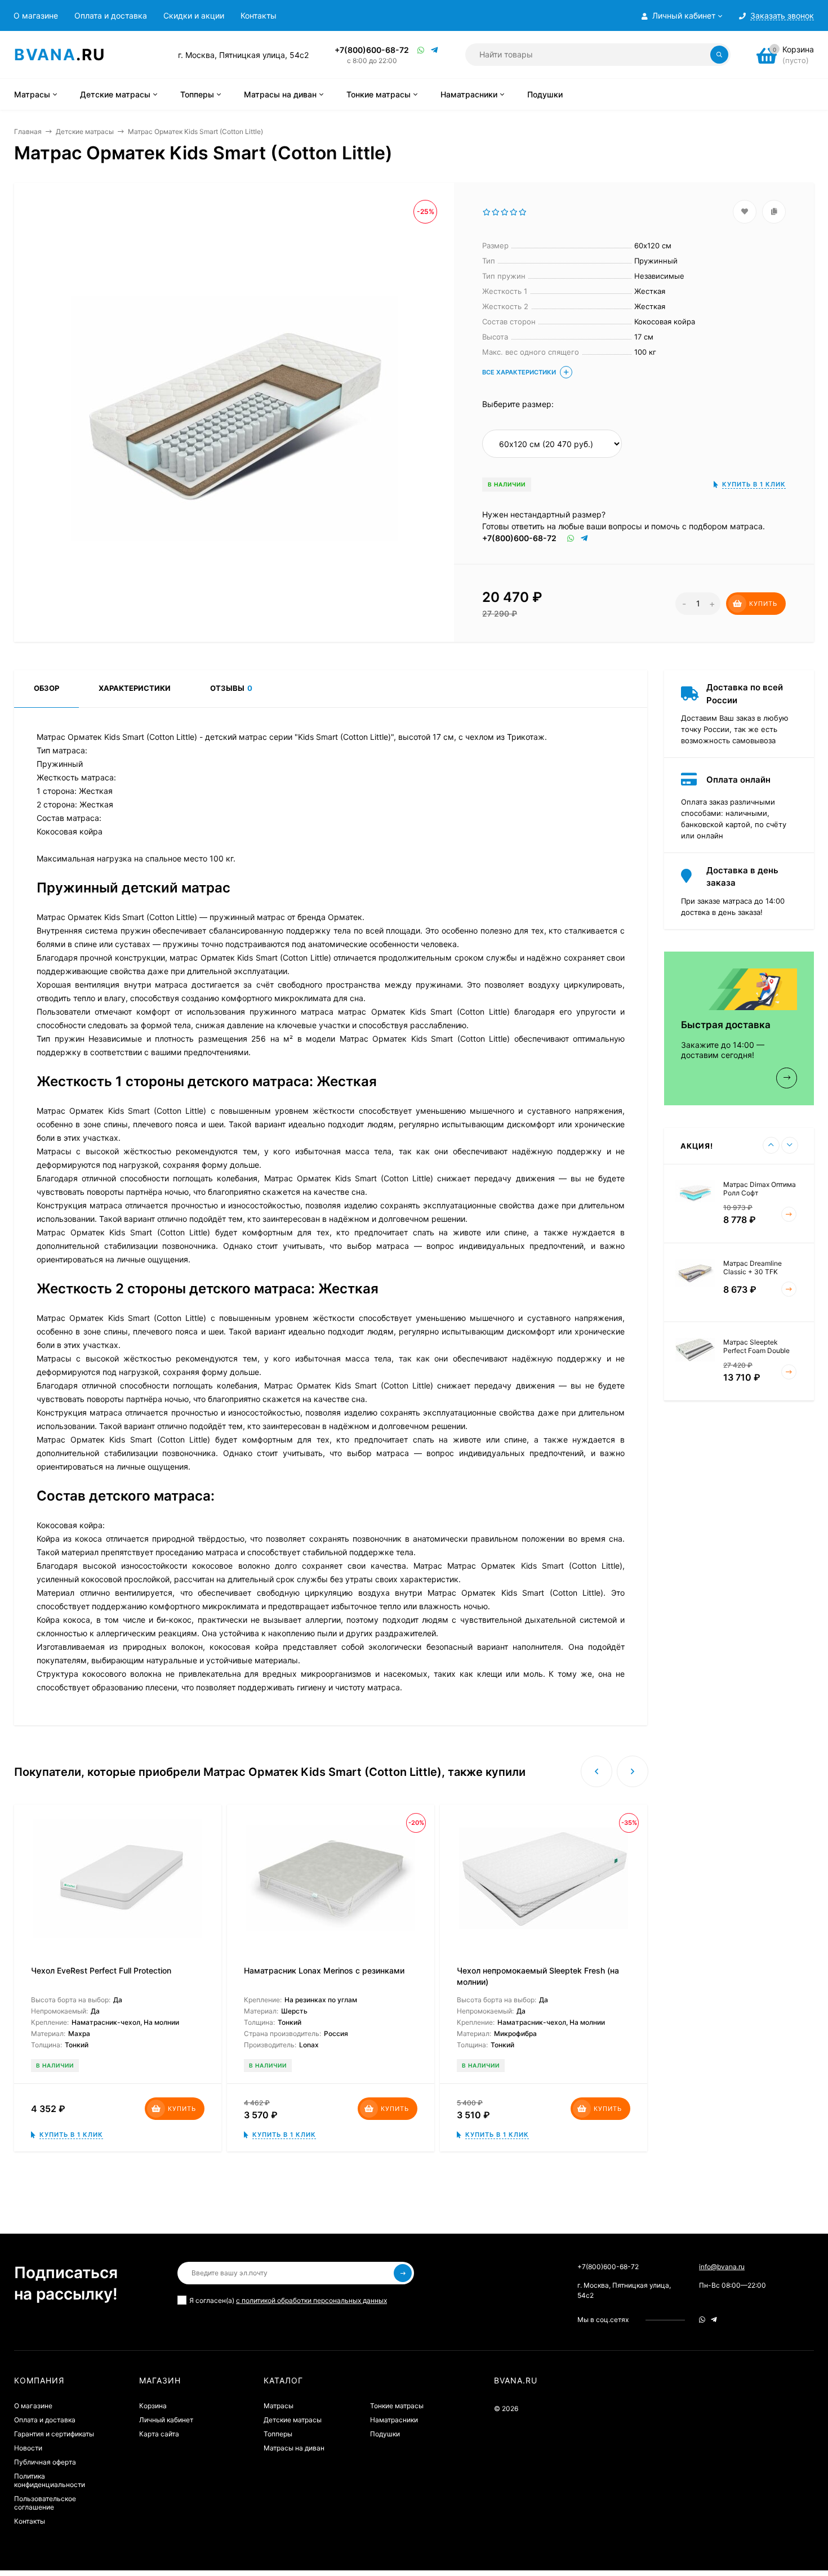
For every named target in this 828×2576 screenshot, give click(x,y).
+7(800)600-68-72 (372, 50)
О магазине (36, 15)
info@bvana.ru (722, 2267)
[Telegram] (435, 50)
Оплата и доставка (111, 15)
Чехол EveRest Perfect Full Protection (101, 1970)
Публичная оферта (45, 2462)
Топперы (278, 2434)
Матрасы (279, 2406)
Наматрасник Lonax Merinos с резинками (324, 1970)
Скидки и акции (194, 15)
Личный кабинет (166, 2420)
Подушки (385, 2434)
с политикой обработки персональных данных (311, 2300)
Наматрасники (394, 2420)
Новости (28, 2448)
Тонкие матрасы (397, 2406)
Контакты (259, 15)
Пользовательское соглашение (45, 2503)
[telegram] (714, 2320)
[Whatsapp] (421, 50)
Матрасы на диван (294, 2448)
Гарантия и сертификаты (54, 2434)
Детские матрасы (85, 131)
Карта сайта (159, 2434)
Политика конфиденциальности (50, 2480)
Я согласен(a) (288, 2300)
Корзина (153, 2406)
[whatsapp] (702, 2320)
